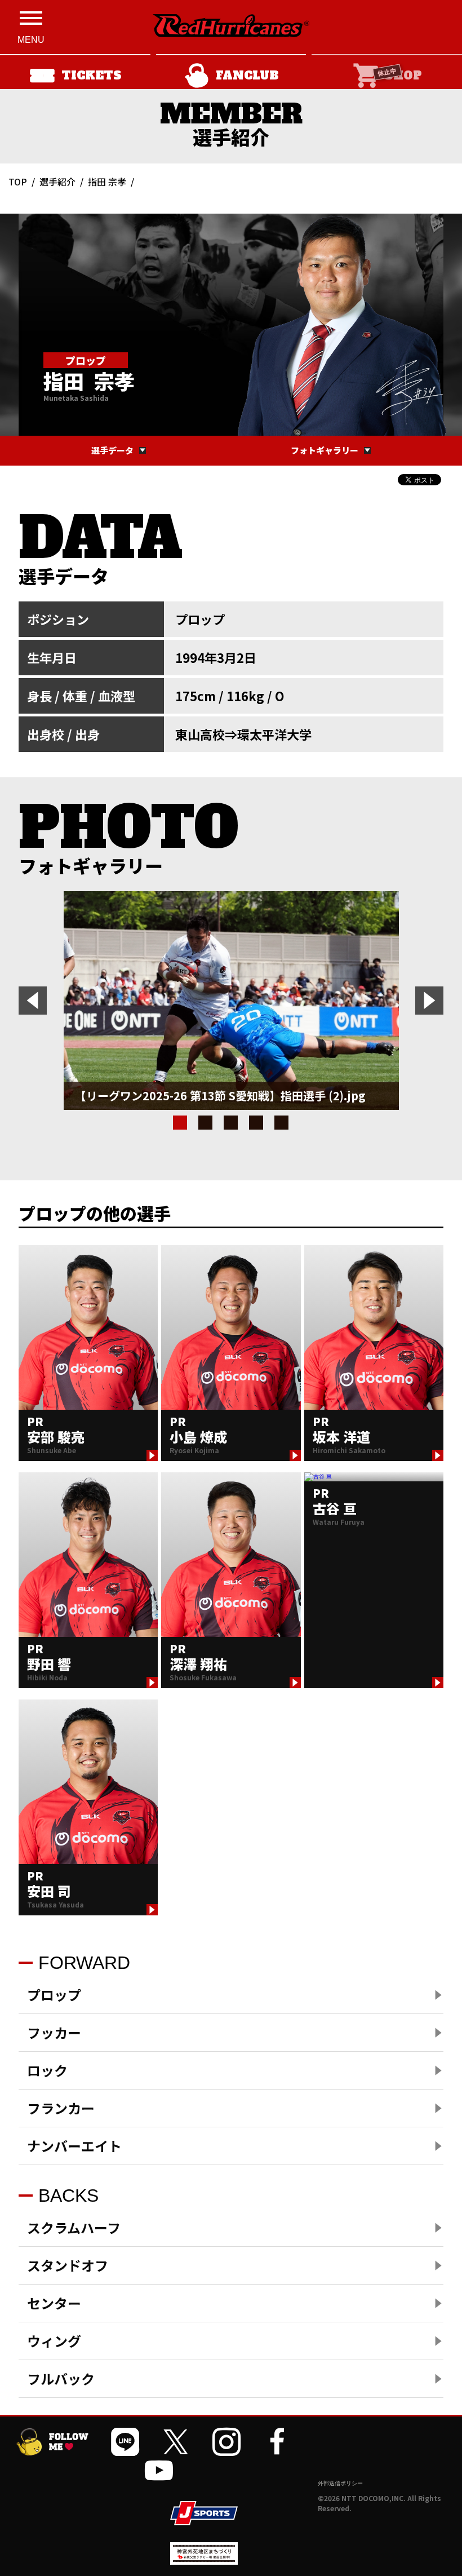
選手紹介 (57, 182)
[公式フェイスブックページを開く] (277, 2442)
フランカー (61, 2108)
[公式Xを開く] (176, 2442)
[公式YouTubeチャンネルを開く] (159, 2470)
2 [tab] (205, 1123)
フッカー (54, 2032)
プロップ (54, 1995)
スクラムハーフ (74, 2227)
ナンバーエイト (74, 2146)
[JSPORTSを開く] (204, 2513)
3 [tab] (231, 1123)
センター (54, 2303)
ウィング (54, 2341)
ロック (47, 2070)
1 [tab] (180, 1123)
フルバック (61, 2378)
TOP (18, 182)
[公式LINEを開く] (125, 2442)
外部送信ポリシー (340, 2483)
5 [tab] (281, 1123)
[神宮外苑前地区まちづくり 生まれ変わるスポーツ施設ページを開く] (204, 2560)
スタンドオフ (68, 2265)
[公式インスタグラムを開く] (226, 2442)
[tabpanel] (231, 1001)
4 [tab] (256, 1123)
